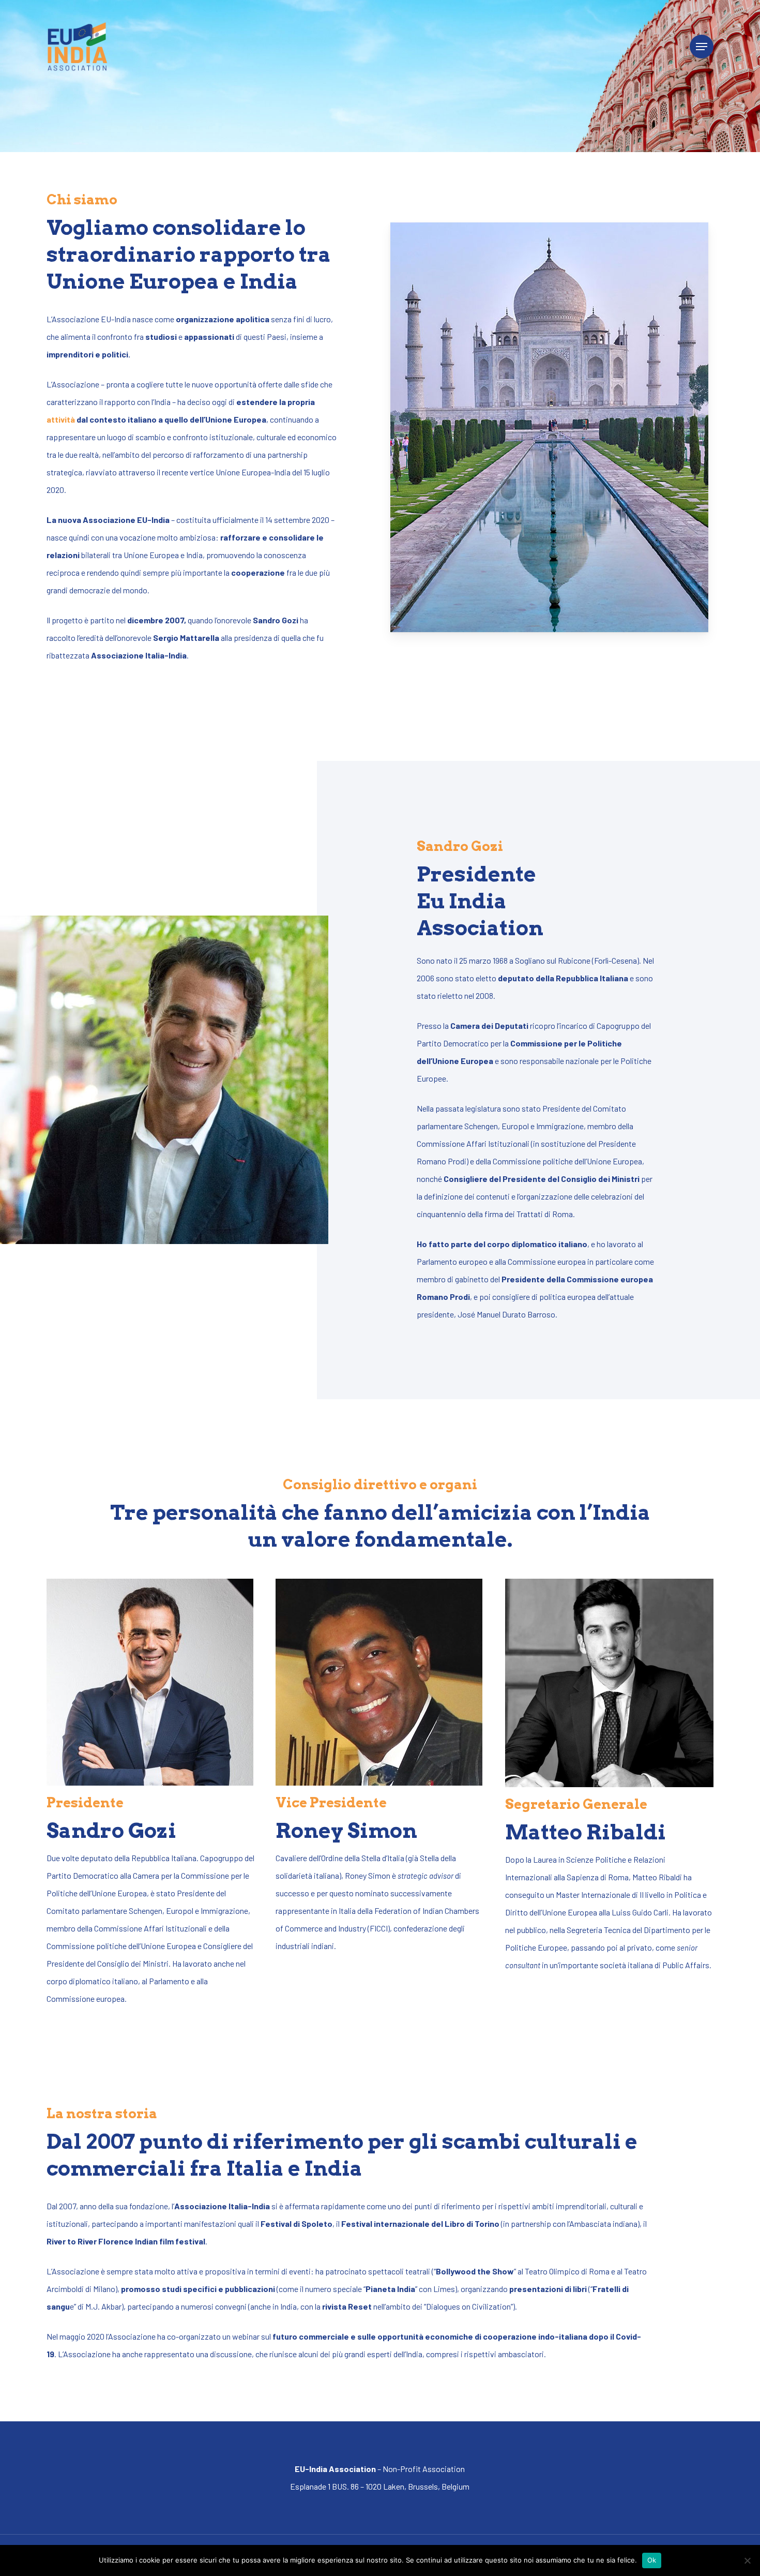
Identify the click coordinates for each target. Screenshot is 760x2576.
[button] (702, 47)
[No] (747, 2560)
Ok (652, 2560)
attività (61, 419)
